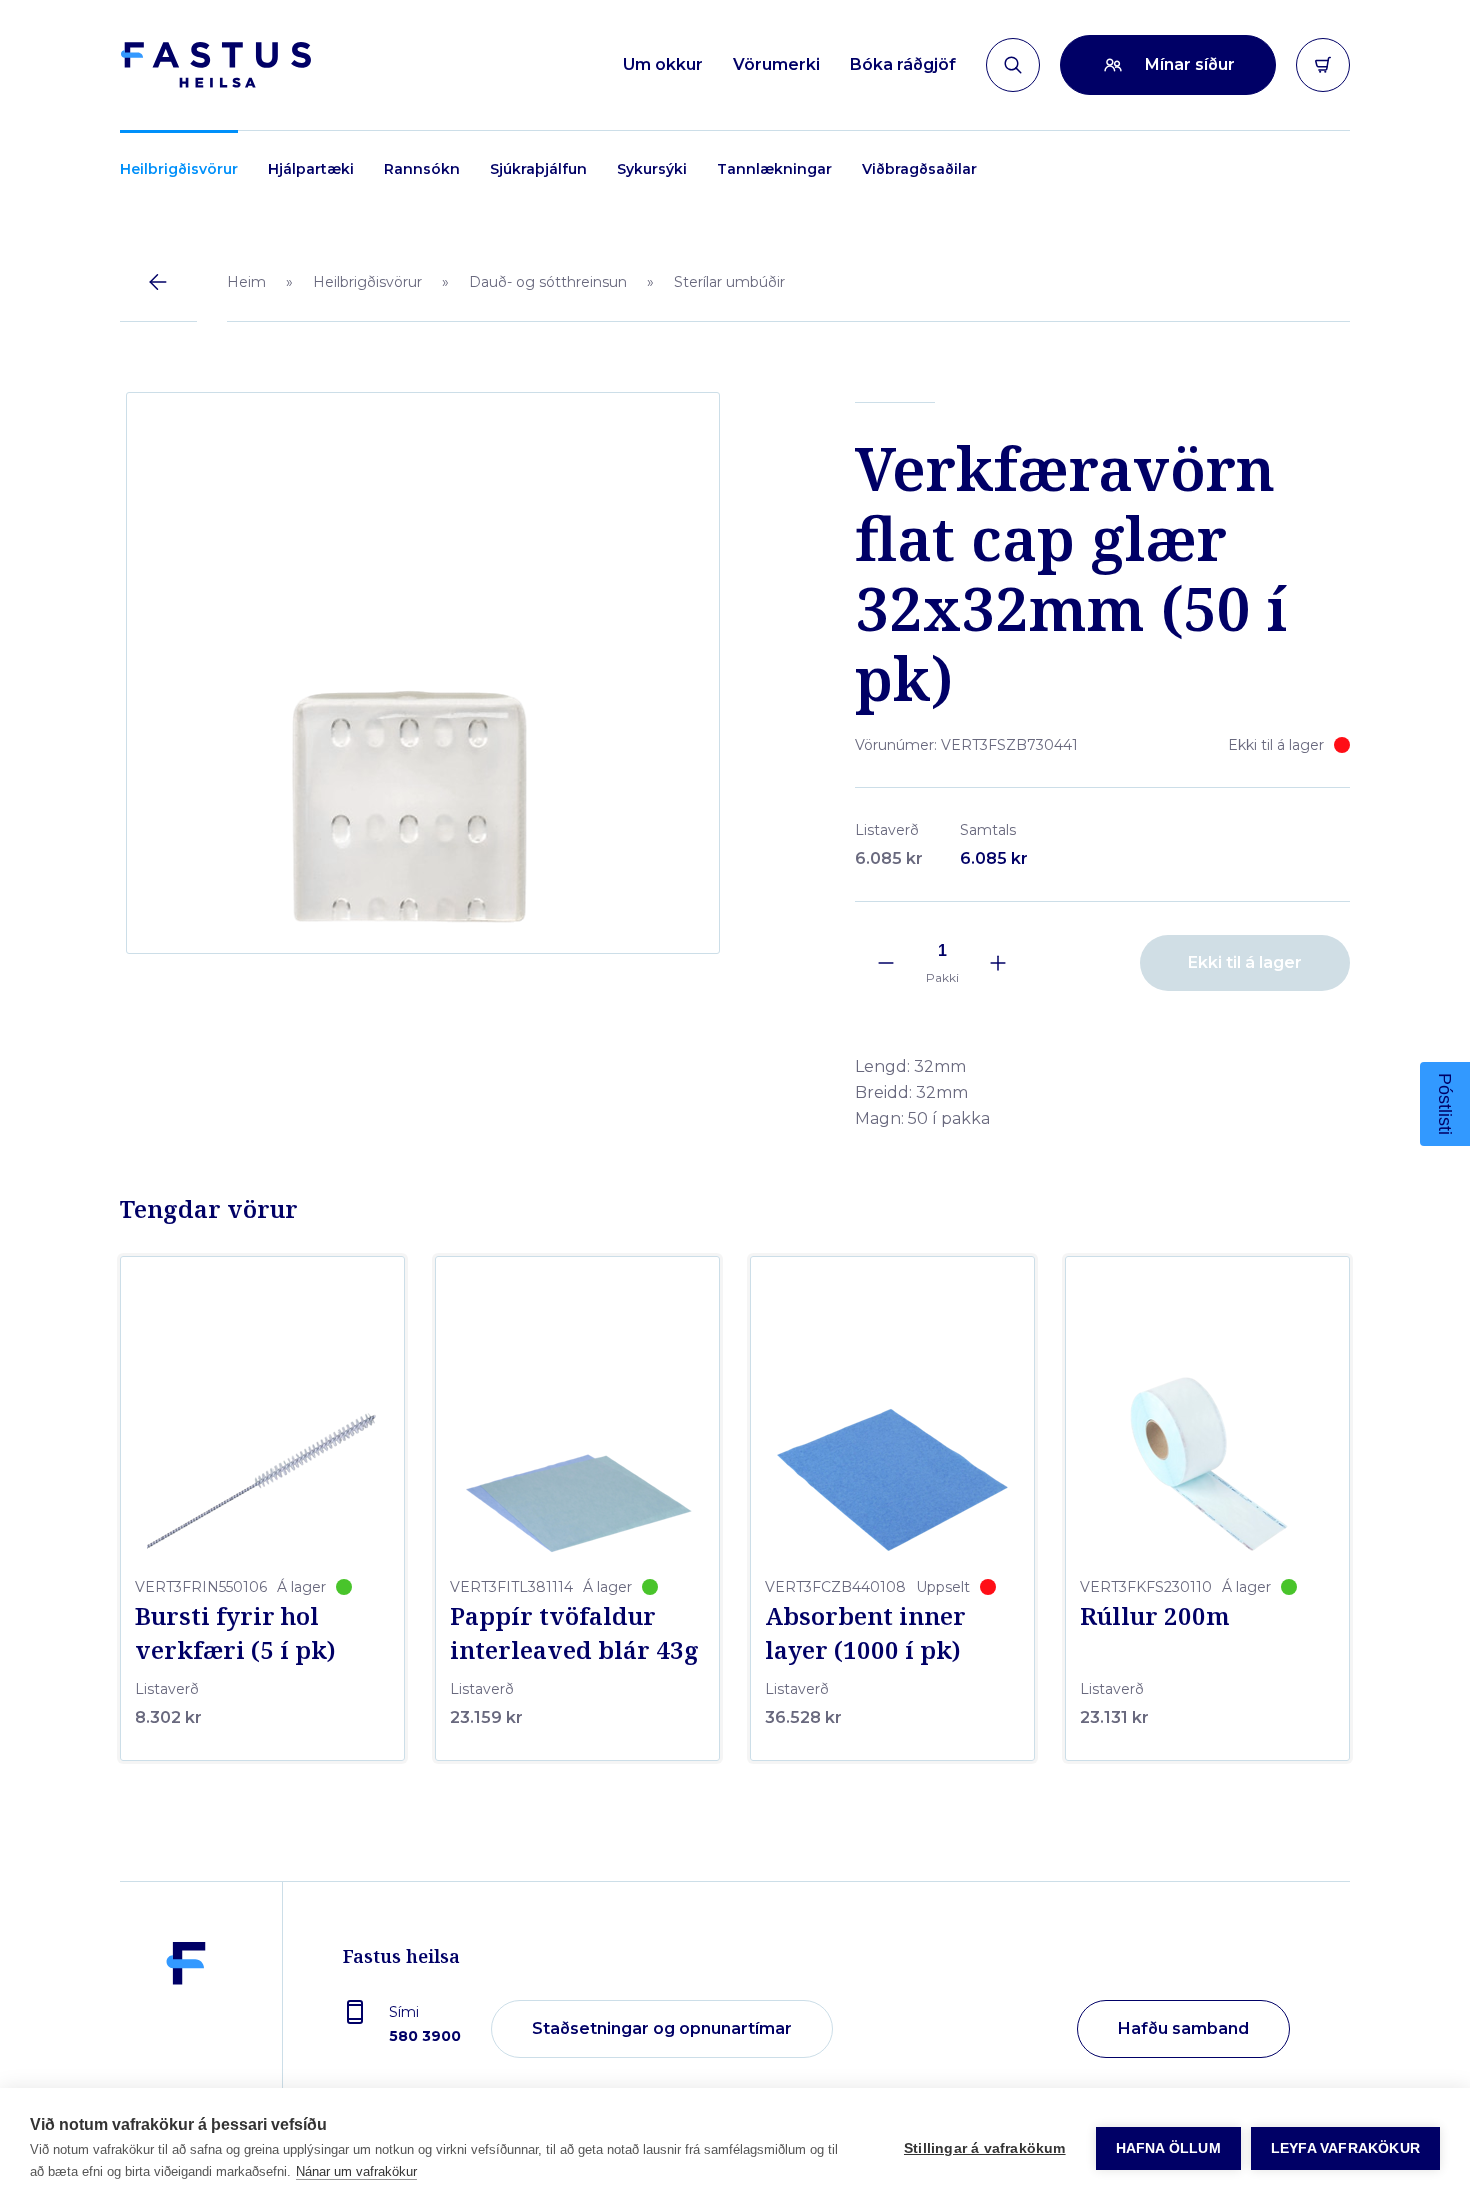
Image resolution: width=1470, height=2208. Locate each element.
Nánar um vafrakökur (356, 2171)
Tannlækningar (774, 169)
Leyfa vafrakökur (1345, 2148)
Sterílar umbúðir (729, 282)
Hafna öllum (1168, 2148)
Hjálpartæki (311, 169)
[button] (1445, 1104)
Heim (246, 282)
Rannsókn (422, 169)
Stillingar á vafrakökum (985, 2148)
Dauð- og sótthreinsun (548, 282)
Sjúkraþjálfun (538, 169)
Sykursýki (652, 169)
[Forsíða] (215, 65)
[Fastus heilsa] (186, 2030)
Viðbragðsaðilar (919, 169)
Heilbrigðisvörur (179, 169)
